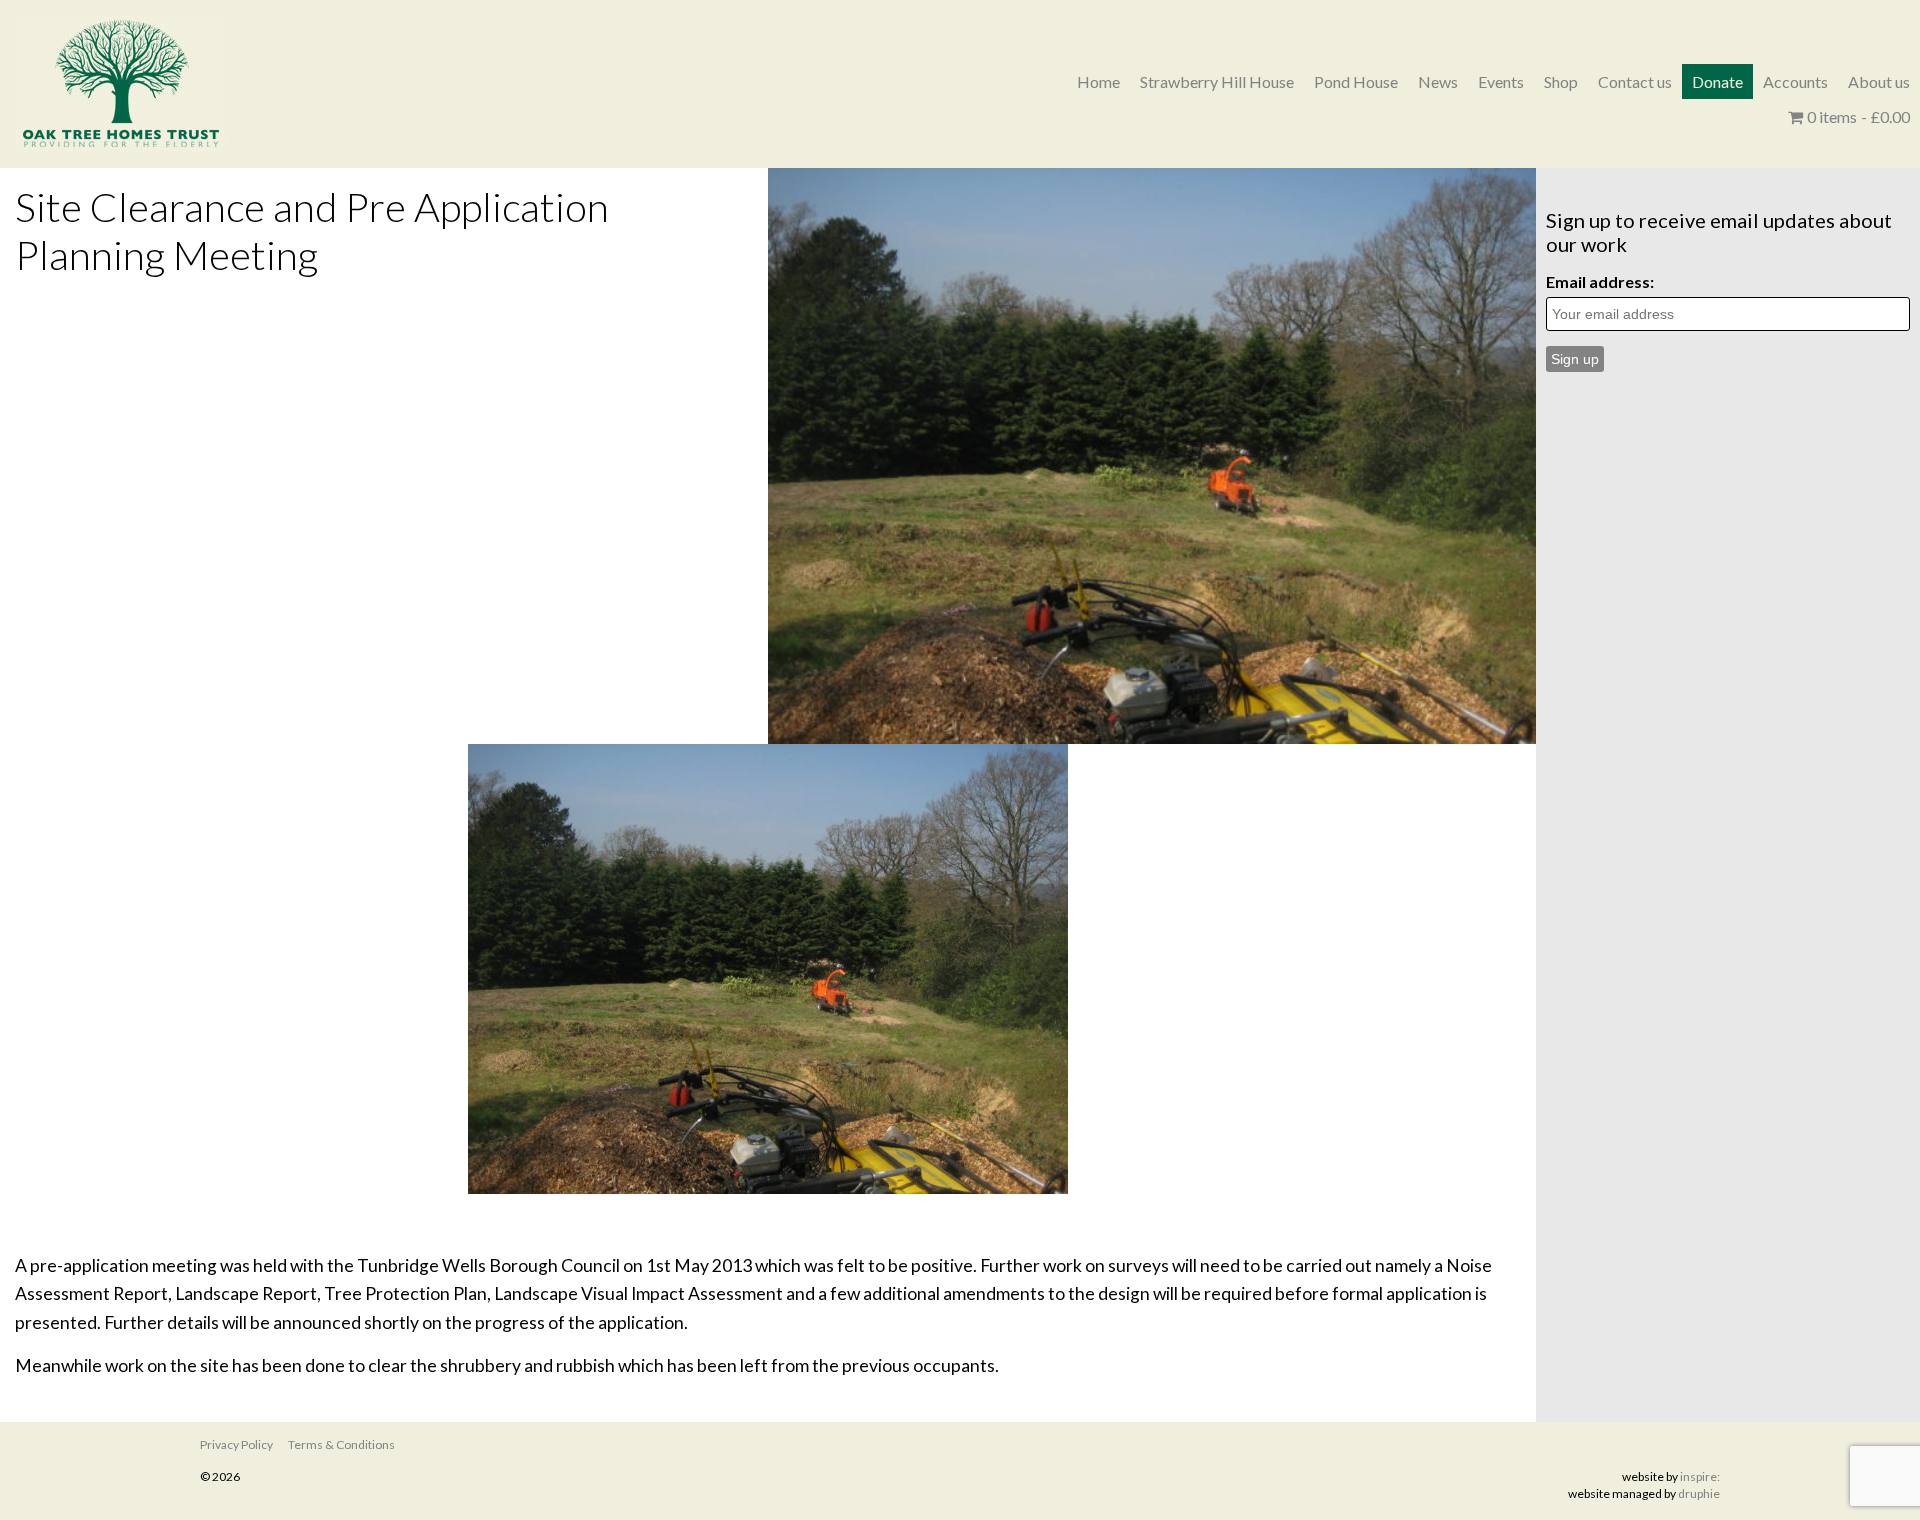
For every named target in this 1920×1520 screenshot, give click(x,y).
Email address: (1600, 281)
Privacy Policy (236, 1444)
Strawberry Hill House (1217, 81)
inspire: (1700, 1476)
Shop (1561, 81)
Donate (1717, 81)
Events (1501, 81)
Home (1098, 81)
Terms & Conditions (341, 1444)
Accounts (1795, 81)
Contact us (1635, 81)
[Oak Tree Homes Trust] (121, 84)
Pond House (1356, 81)
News (1438, 81)
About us (1879, 81)
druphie (1699, 1493)
